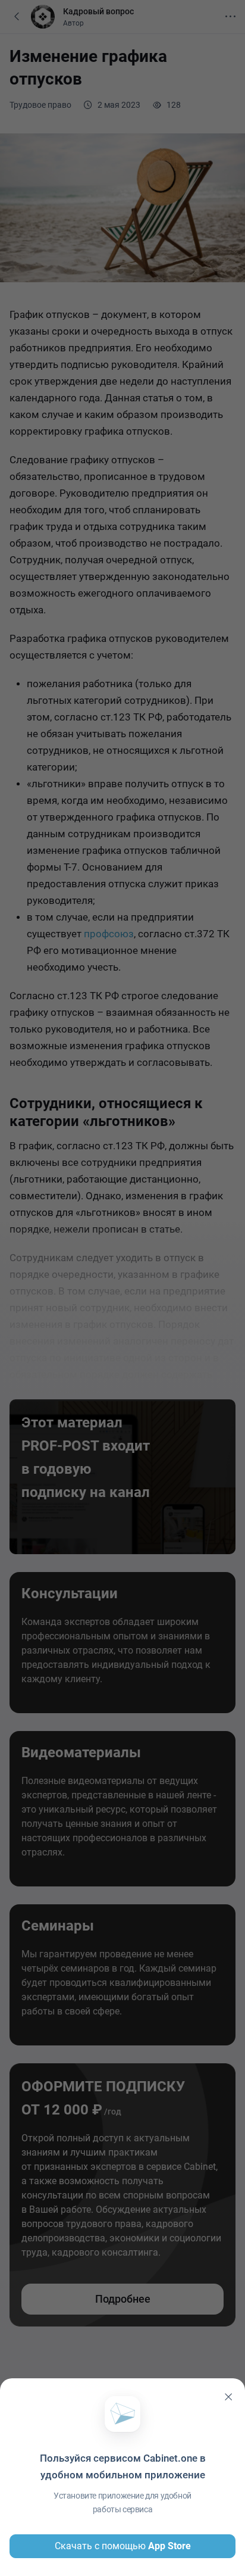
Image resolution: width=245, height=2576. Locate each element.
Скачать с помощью (123, 2546)
